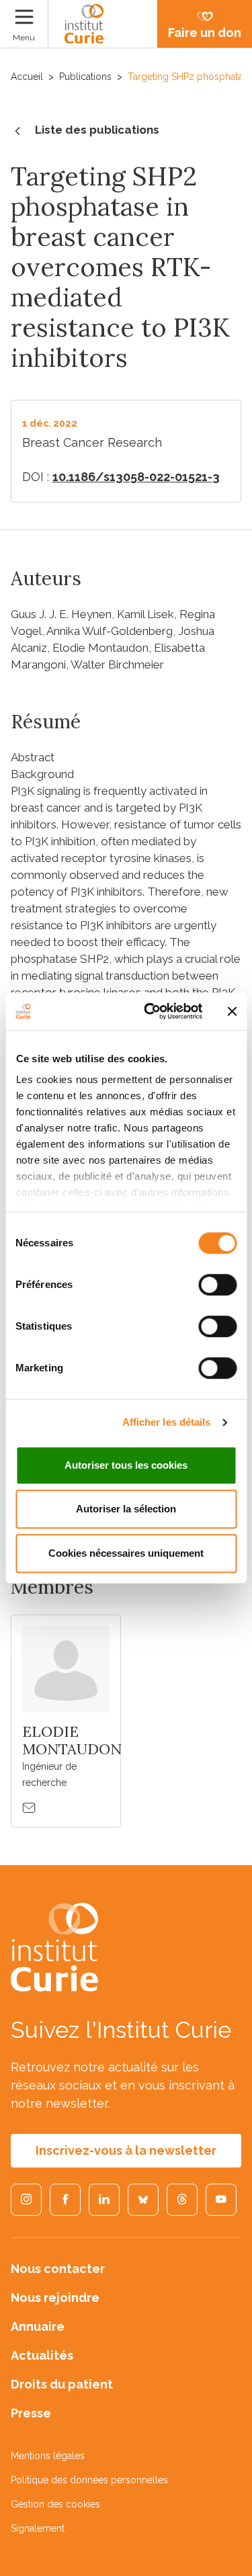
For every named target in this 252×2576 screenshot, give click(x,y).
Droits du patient (62, 2384)
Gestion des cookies (55, 2504)
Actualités (42, 2355)
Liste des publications (97, 130)
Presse (31, 2413)
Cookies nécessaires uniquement (126, 1553)
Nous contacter (58, 2269)
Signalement (38, 2528)
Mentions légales (48, 2456)
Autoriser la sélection (126, 1509)
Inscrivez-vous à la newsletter (126, 2150)
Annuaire (38, 2326)
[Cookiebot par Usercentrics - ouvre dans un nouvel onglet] (150, 1011)
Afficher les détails (167, 1422)
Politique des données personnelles (89, 2480)
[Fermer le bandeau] (232, 1011)
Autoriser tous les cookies (126, 1465)
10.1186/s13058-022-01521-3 (136, 477)
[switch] (217, 1285)
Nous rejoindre (55, 2298)
